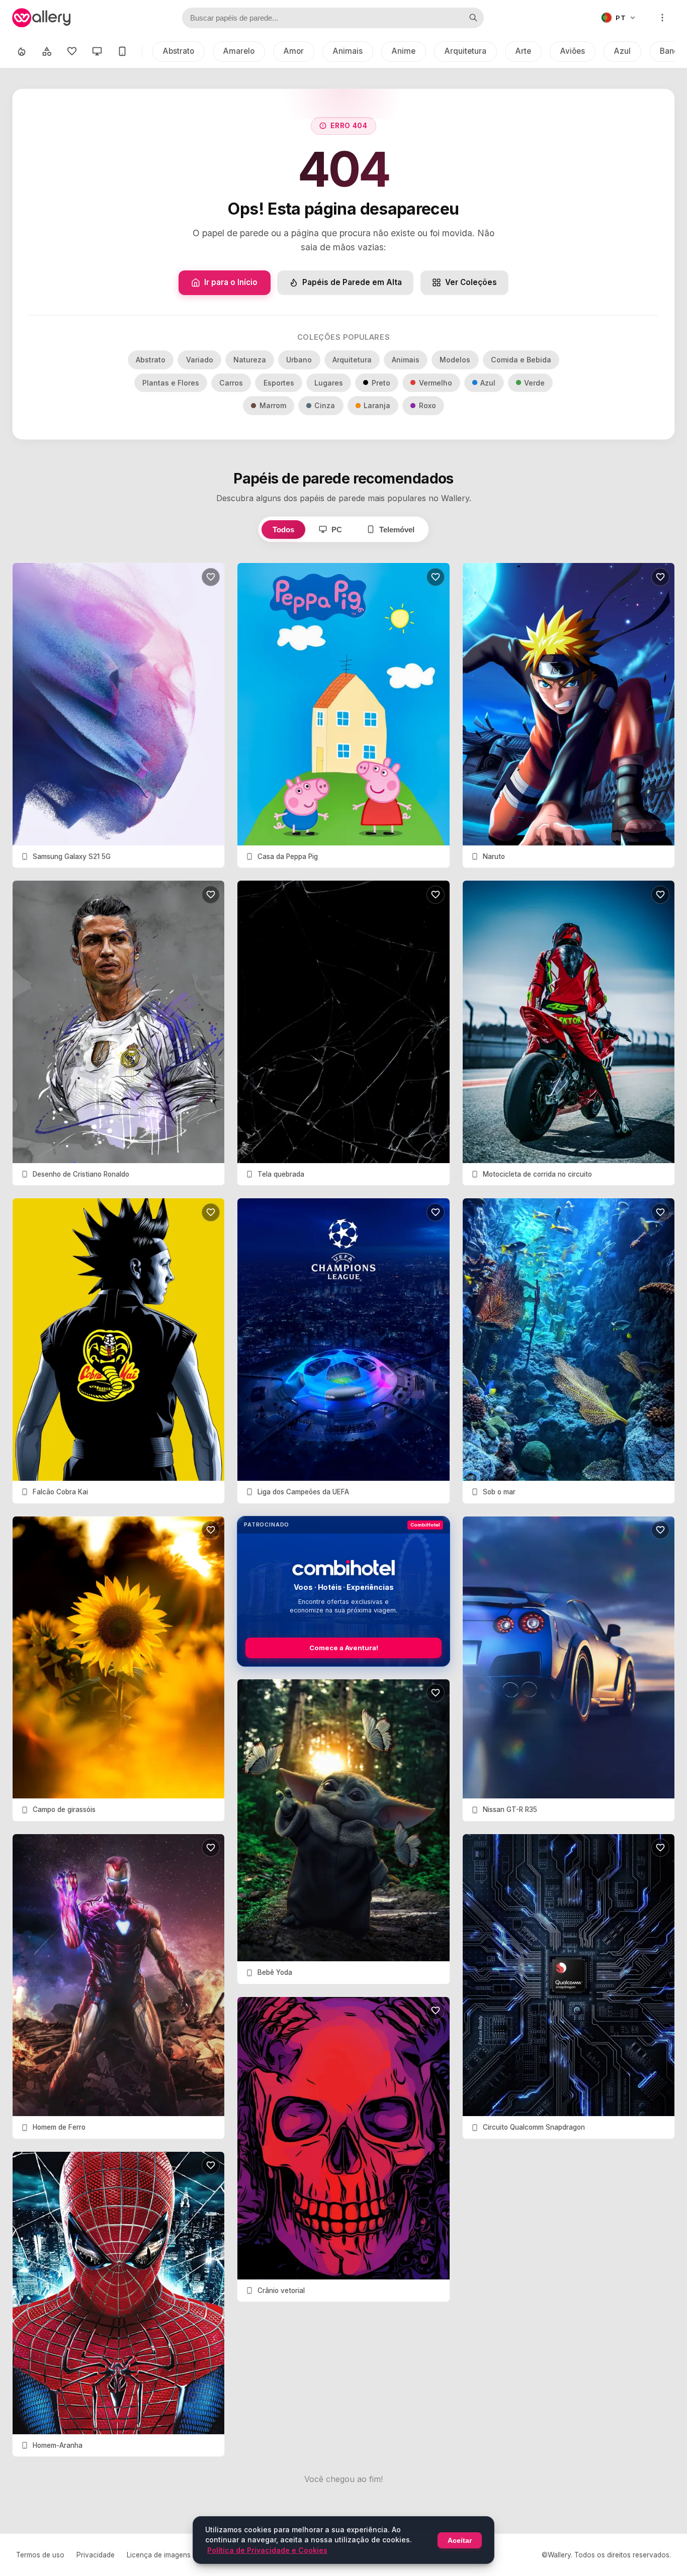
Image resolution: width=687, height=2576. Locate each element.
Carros (231, 383)
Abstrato (179, 51)
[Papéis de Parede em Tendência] (22, 51)
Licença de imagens (159, 2555)
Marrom (273, 405)
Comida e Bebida (521, 360)
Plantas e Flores (171, 383)
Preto (381, 383)
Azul (622, 51)
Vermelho (436, 383)
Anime (404, 51)
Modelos (455, 360)
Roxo (427, 405)
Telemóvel (397, 530)
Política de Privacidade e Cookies (267, 2550)
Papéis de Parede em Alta (352, 282)
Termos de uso (40, 2555)
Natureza (250, 360)
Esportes (279, 383)
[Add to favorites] (211, 577)
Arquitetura (465, 51)
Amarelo (239, 51)
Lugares (329, 383)
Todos (283, 530)
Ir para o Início (231, 282)
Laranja (377, 405)
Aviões (573, 51)
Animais (348, 51)
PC (337, 530)
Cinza (325, 405)
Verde (534, 383)
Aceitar (460, 2540)
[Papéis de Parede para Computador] (97, 51)
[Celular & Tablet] (122, 51)
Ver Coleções (471, 282)
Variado (200, 360)
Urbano (299, 360)
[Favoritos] (72, 51)
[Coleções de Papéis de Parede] (47, 51)
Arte (523, 51)
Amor (294, 51)
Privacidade (96, 2555)
